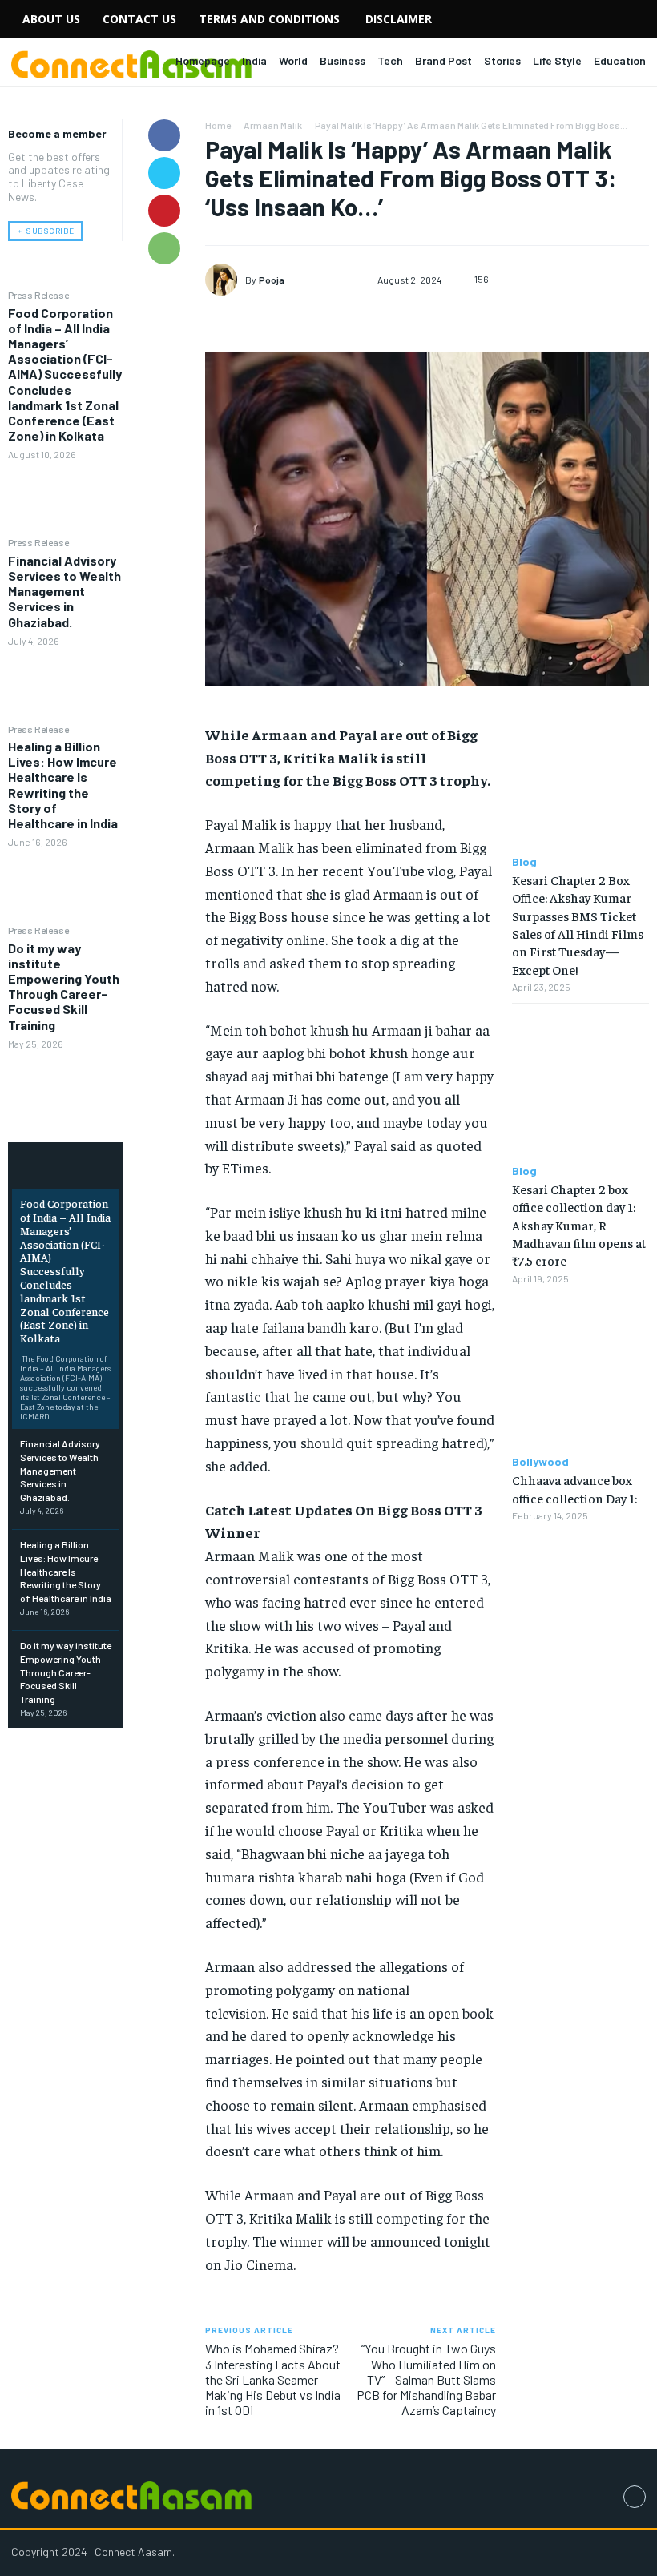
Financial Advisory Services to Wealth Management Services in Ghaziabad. (64, 591)
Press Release (38, 295)
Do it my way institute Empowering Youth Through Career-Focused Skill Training (64, 986)
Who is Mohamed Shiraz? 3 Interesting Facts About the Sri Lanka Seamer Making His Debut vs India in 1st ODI (273, 2379)
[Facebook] (164, 135)
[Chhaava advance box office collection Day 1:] (580, 1375)
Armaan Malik (273, 125)
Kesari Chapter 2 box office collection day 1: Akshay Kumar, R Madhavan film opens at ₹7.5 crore (579, 1225)
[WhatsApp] (164, 248)
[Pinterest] (164, 211)
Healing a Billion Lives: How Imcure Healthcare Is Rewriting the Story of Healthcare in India (63, 785)
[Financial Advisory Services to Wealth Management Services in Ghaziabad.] (66, 684)
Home (218, 125)
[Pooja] (225, 280)
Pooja (272, 280)
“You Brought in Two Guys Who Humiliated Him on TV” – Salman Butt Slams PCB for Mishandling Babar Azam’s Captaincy (426, 2379)
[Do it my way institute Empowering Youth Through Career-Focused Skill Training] (66, 1087)
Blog (524, 862)
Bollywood (540, 1462)
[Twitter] (164, 173)
